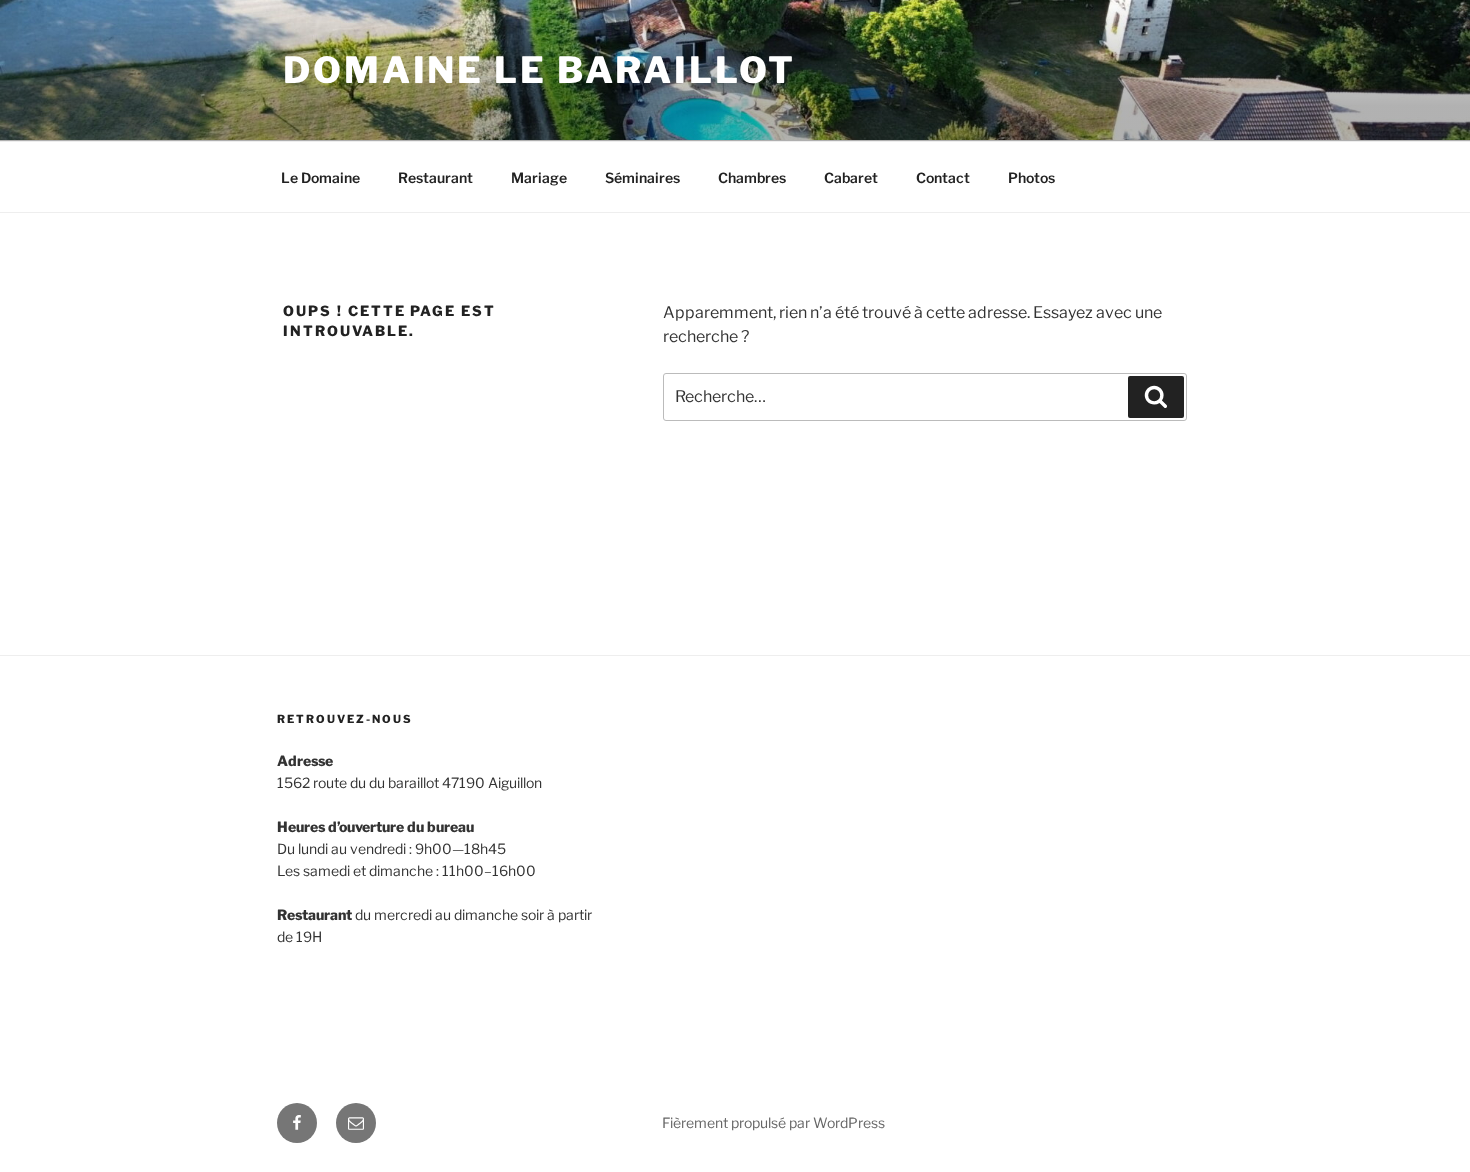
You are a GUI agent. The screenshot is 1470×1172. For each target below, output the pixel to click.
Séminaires (642, 177)
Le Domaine (320, 177)
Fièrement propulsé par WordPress (773, 1122)
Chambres (752, 177)
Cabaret (851, 177)
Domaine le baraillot (539, 70)
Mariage (539, 177)
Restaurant (435, 177)
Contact (943, 177)
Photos (1031, 177)
